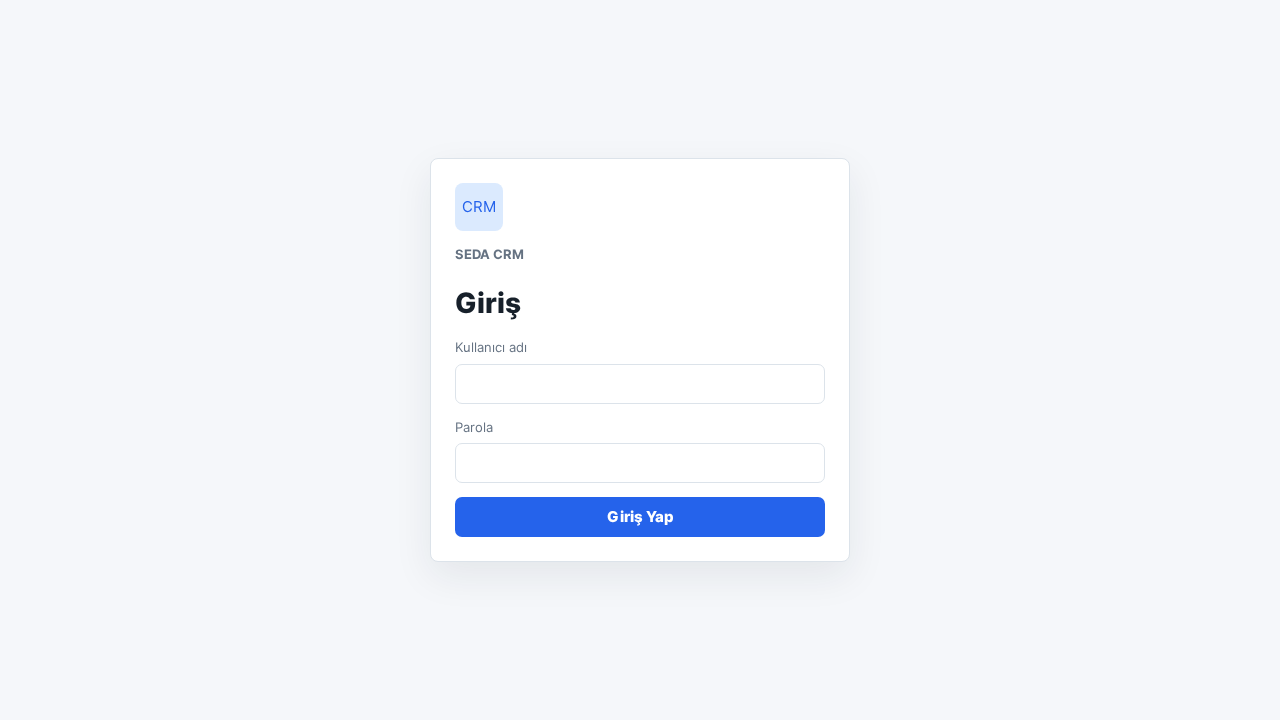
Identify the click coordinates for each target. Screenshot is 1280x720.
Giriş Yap (640, 516)
